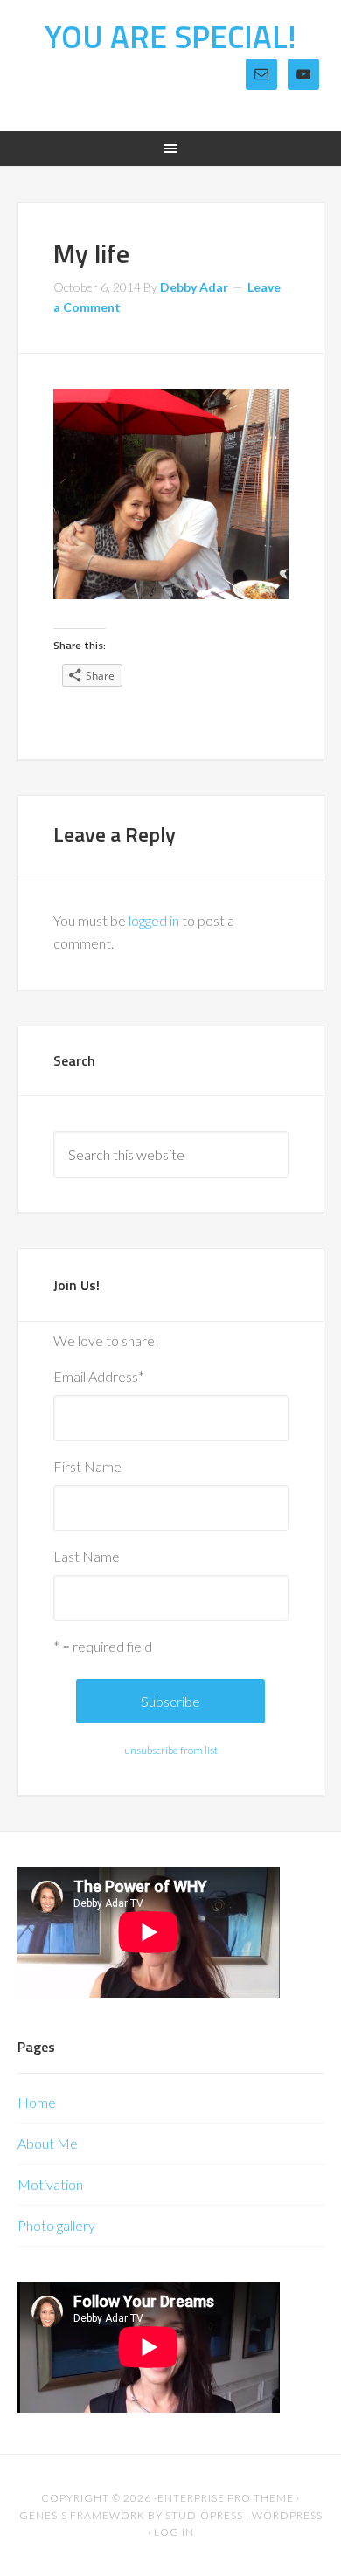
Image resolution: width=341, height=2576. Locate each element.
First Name (87, 1466)
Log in (174, 2532)
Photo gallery (56, 2225)
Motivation (50, 2184)
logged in (154, 920)
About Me (48, 2143)
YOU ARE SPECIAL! (170, 36)
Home (37, 2102)
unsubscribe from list (171, 1750)
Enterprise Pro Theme (226, 2498)
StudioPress (204, 2515)
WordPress (287, 2515)
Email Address (99, 1376)
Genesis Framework (82, 2515)
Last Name (87, 1556)
